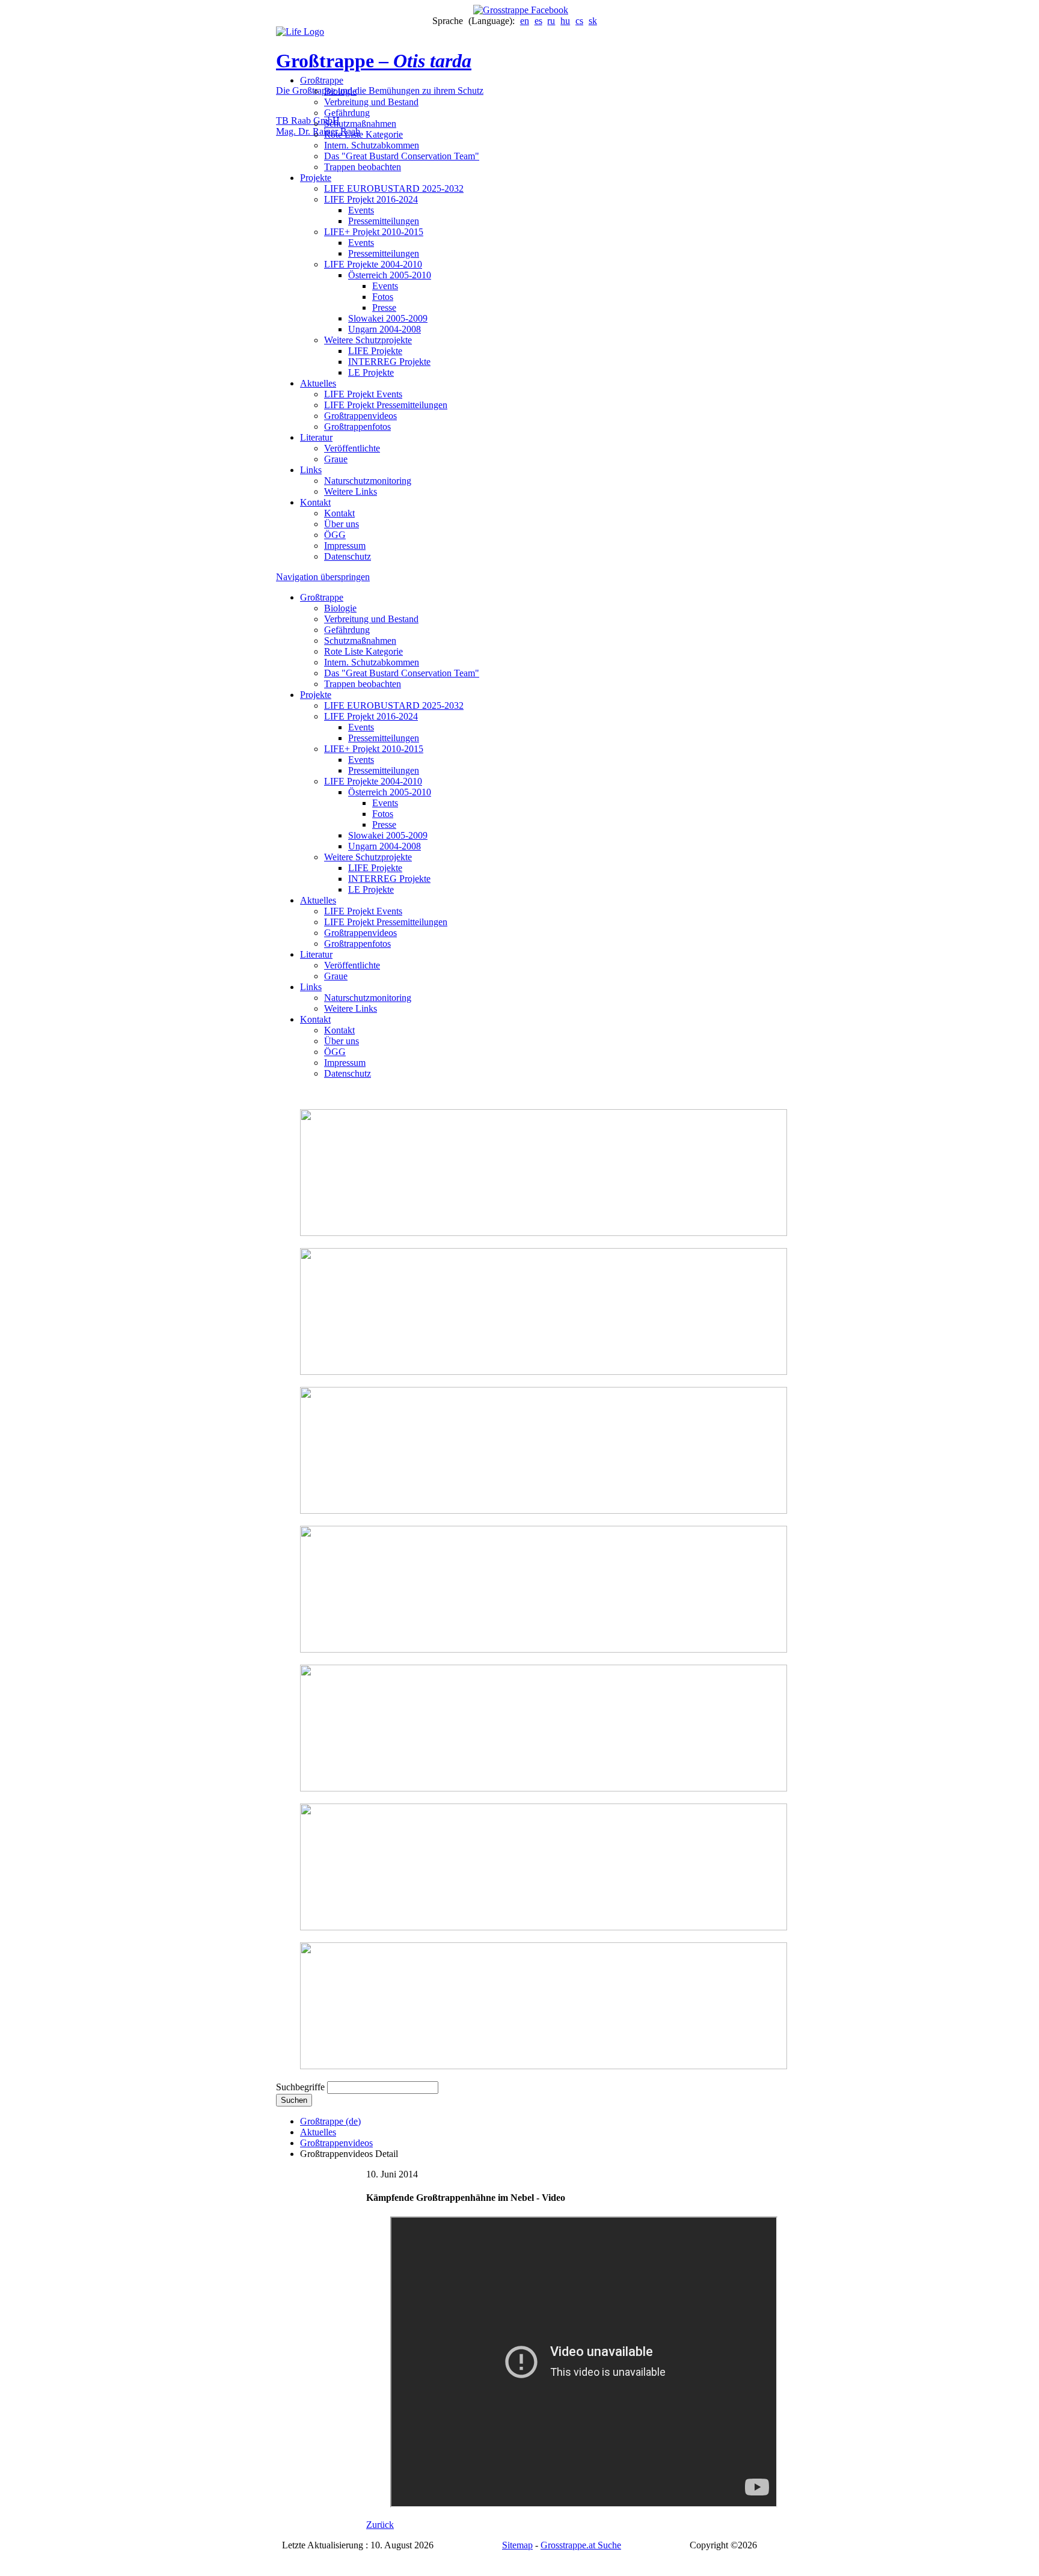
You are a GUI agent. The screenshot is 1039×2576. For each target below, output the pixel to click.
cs (579, 21)
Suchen (294, 2100)
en (525, 21)
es (538, 21)
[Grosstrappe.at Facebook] (519, 10)
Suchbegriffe (300, 2087)
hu (565, 21)
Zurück (380, 2525)
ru (551, 21)
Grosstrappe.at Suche (581, 2545)
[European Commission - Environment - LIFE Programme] (300, 32)
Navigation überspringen (323, 577)
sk (593, 21)
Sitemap (517, 2545)
